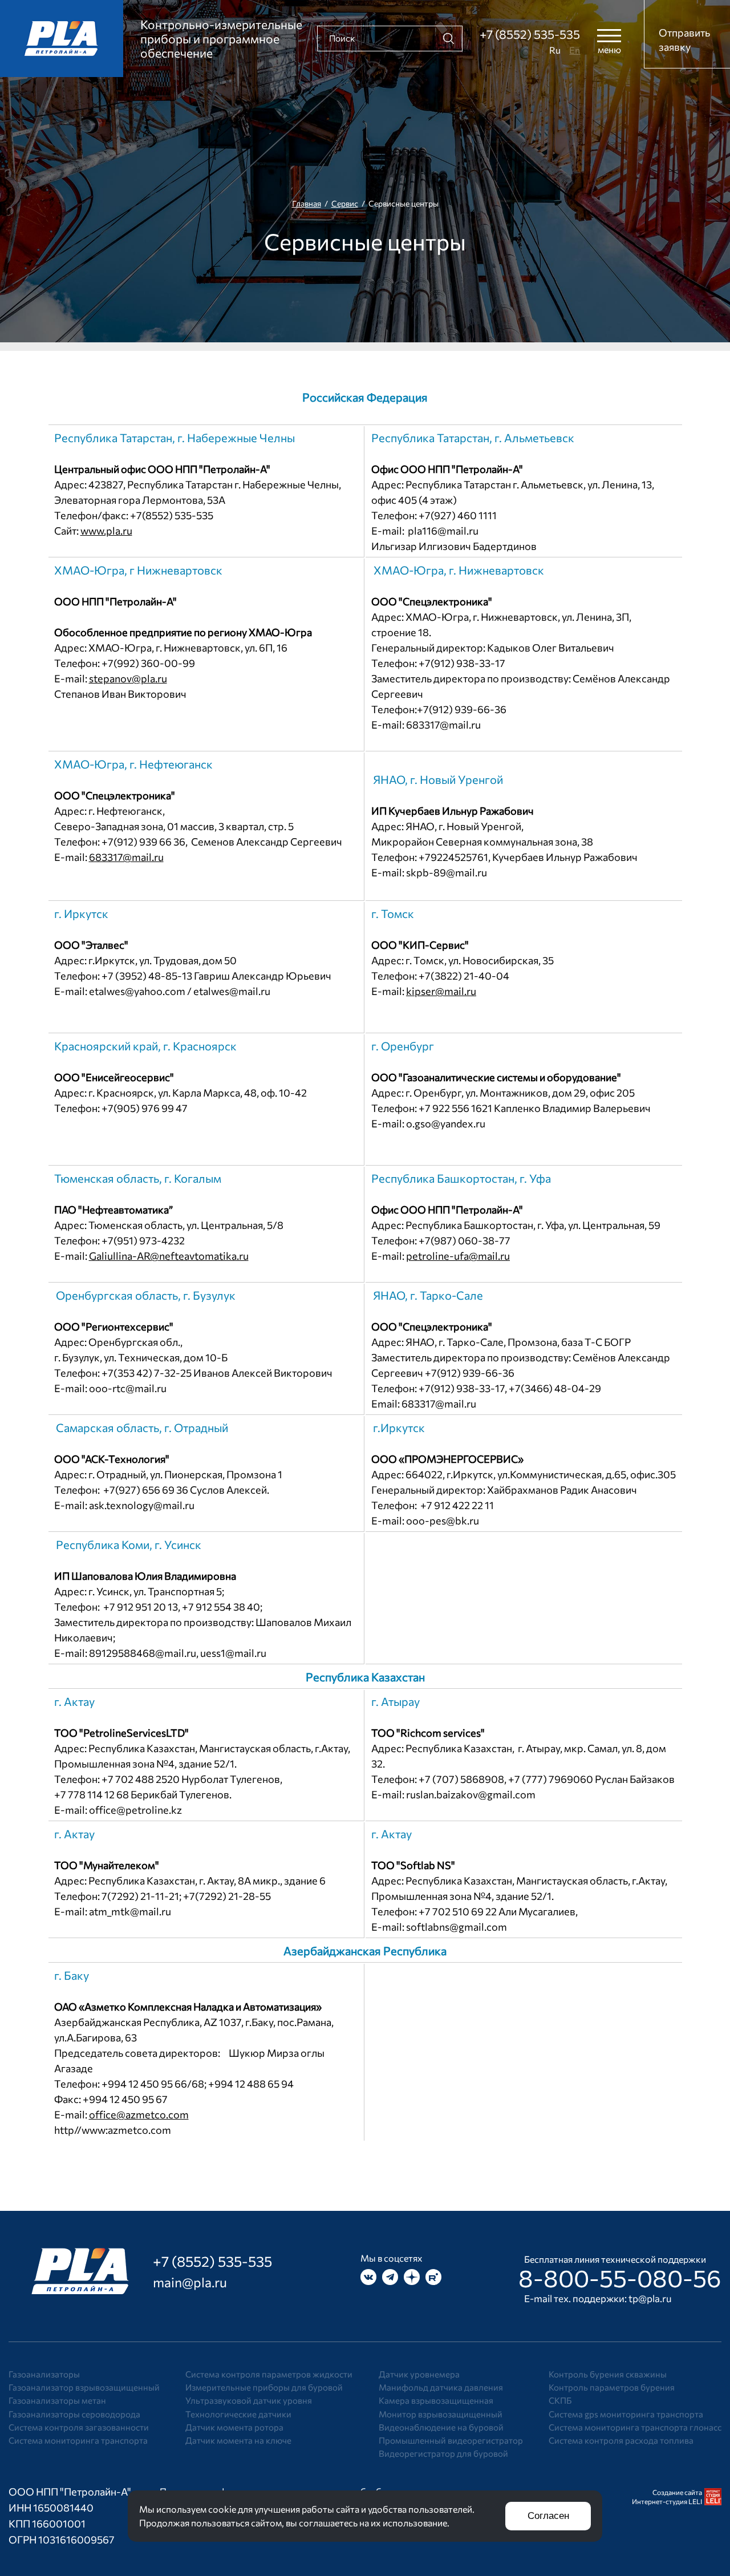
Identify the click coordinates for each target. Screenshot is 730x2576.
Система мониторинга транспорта (78, 2440)
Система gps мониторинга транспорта (626, 2414)
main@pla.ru (190, 2282)
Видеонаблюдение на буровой (441, 2427)
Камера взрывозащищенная (436, 2400)
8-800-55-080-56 (620, 2278)
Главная (307, 203)
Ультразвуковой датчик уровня (249, 2400)
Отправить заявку (684, 40)
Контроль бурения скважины (608, 2374)
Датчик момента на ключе (238, 2440)
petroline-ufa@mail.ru (458, 1256)
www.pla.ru (106, 531)
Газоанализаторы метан (57, 2400)
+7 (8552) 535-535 (530, 34)
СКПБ (560, 2400)
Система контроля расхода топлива (621, 2440)
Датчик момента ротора (234, 2427)
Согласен (548, 2516)
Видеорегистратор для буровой (443, 2453)
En (575, 50)
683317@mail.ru (126, 857)
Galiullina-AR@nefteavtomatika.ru (169, 1256)
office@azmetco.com (139, 2114)
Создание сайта (677, 2492)
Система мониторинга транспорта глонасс (635, 2427)
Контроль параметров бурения (612, 2387)
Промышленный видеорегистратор (451, 2440)
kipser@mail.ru (441, 991)
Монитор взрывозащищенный (441, 2414)
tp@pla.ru (650, 2298)
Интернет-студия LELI (667, 2501)
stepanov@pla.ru (128, 678)
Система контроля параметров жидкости (269, 2374)
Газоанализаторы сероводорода (74, 2414)
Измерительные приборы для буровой (264, 2387)
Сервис (345, 203)
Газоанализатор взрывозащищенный (84, 2387)
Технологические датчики (238, 2414)
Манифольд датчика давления (441, 2387)
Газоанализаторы (44, 2374)
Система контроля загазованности (79, 2427)
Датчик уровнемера (419, 2374)
